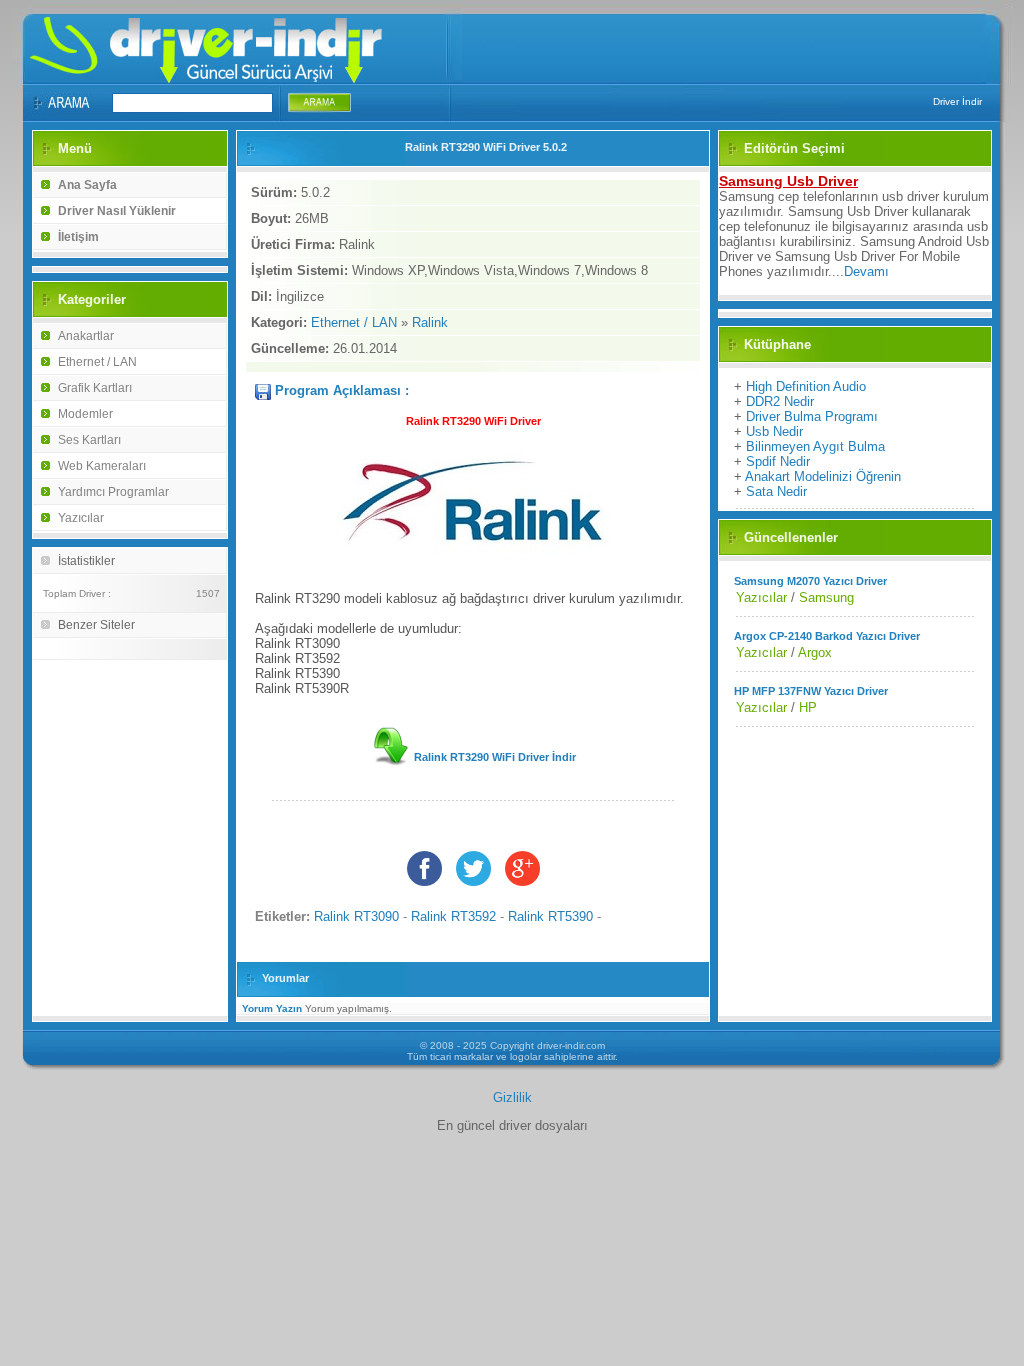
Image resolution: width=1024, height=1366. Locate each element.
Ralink (430, 322)
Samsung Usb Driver (788, 181)
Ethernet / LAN (97, 362)
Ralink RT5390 (550, 916)
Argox (815, 652)
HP (808, 707)
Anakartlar (86, 336)
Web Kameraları (102, 466)
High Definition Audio (806, 386)
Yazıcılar (81, 518)
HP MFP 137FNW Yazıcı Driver (811, 691)
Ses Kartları (89, 440)
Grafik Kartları (95, 388)
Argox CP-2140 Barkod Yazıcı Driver (827, 636)
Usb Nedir (774, 431)
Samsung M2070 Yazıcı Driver (810, 581)
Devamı (866, 271)
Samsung (826, 597)
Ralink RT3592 (453, 916)
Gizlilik (512, 1097)
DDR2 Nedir (780, 401)
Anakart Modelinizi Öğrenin (823, 476)
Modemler (85, 414)
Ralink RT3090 (356, 916)
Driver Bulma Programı (812, 416)
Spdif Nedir (778, 461)
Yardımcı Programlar (113, 492)
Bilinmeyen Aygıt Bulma (815, 446)
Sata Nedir (776, 491)
